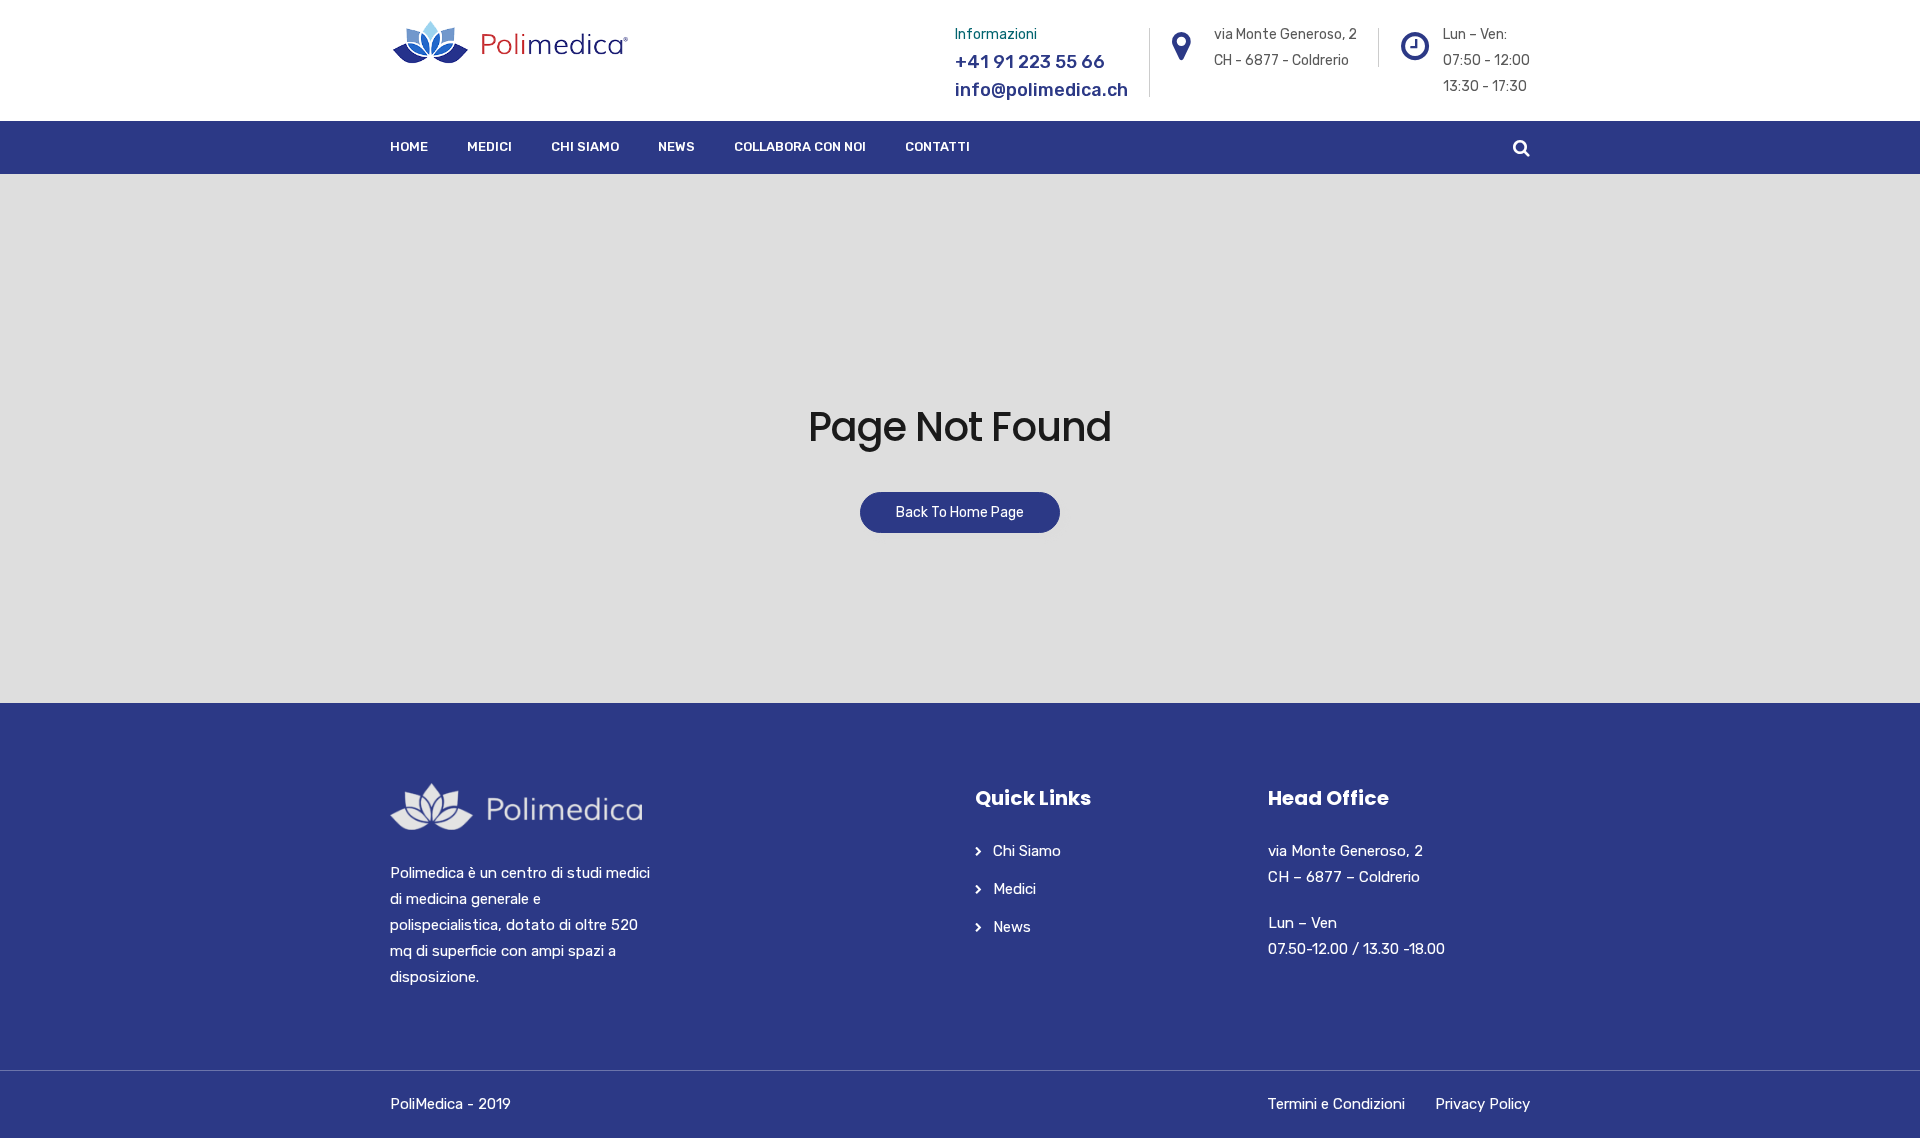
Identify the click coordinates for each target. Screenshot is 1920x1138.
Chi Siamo (585, 146)
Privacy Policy (1482, 1104)
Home (409, 146)
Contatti (937, 146)
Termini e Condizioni (1336, 1104)
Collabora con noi (800, 146)
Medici (489, 146)
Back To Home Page (960, 512)
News (676, 146)
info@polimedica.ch (1041, 90)
